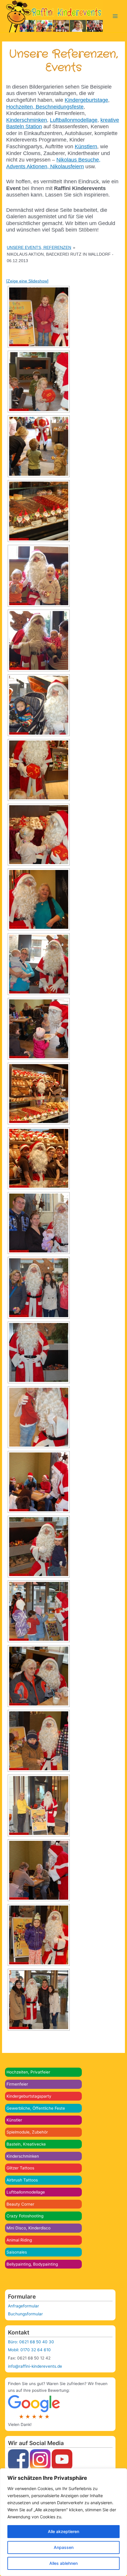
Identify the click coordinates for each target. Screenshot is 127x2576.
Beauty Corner (20, 2204)
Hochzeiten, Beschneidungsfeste (45, 107)
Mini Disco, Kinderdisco (29, 2228)
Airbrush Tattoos (22, 2180)
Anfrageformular (23, 2306)
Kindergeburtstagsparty (29, 2096)
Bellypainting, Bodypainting (32, 2264)
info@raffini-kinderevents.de (35, 2366)
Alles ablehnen (63, 2563)
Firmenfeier (17, 2084)
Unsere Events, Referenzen (39, 247)
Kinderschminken (23, 2156)
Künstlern (86, 147)
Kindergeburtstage (86, 100)
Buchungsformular (25, 2314)
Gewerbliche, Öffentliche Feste (36, 2108)
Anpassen (64, 2547)
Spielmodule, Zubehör (27, 2132)
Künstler (14, 2120)
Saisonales (17, 2252)
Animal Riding (19, 2240)
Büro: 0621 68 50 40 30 (31, 2342)
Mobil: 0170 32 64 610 (29, 2350)
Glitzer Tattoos (20, 2168)
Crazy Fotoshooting (25, 2216)
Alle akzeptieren (63, 2531)
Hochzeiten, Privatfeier (28, 2072)
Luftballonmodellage (26, 2192)
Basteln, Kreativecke (26, 2144)
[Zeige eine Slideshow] (27, 281)
